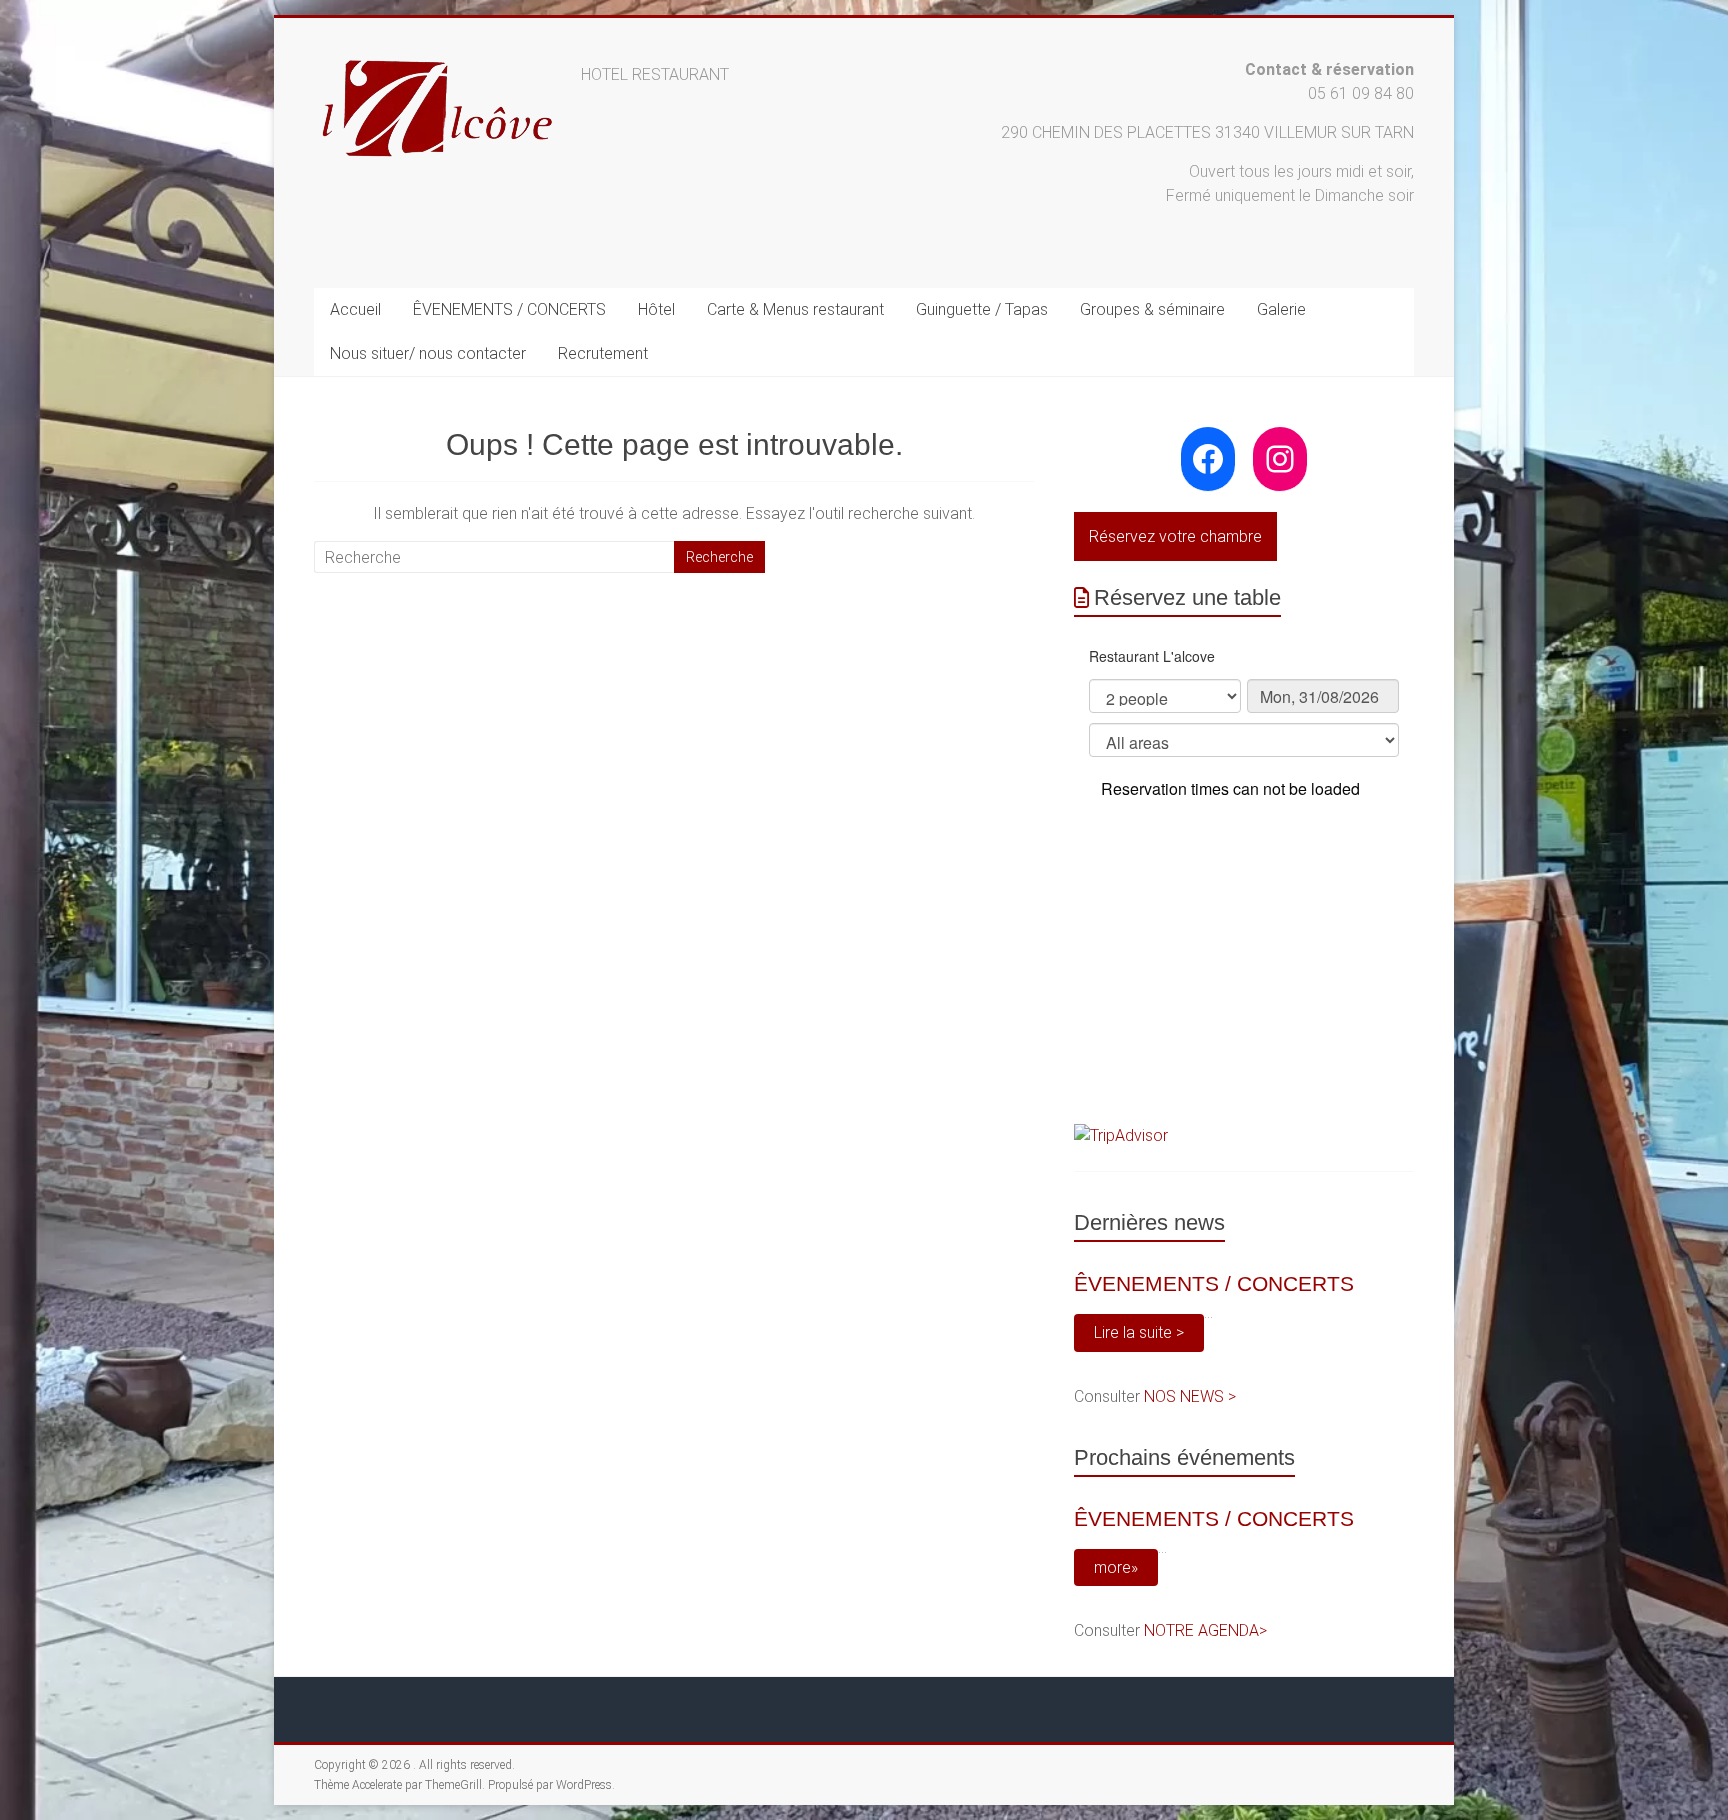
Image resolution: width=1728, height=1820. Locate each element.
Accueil (355, 309)
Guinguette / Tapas (982, 309)
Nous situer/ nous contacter (428, 353)
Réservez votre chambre (1175, 536)
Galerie (1281, 309)
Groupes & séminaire (1152, 309)
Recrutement (603, 353)
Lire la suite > (1139, 1332)
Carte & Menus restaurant (795, 309)
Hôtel (656, 309)
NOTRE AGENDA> (1205, 1630)
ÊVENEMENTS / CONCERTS (509, 309)
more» (1116, 1567)
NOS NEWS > (1190, 1396)
